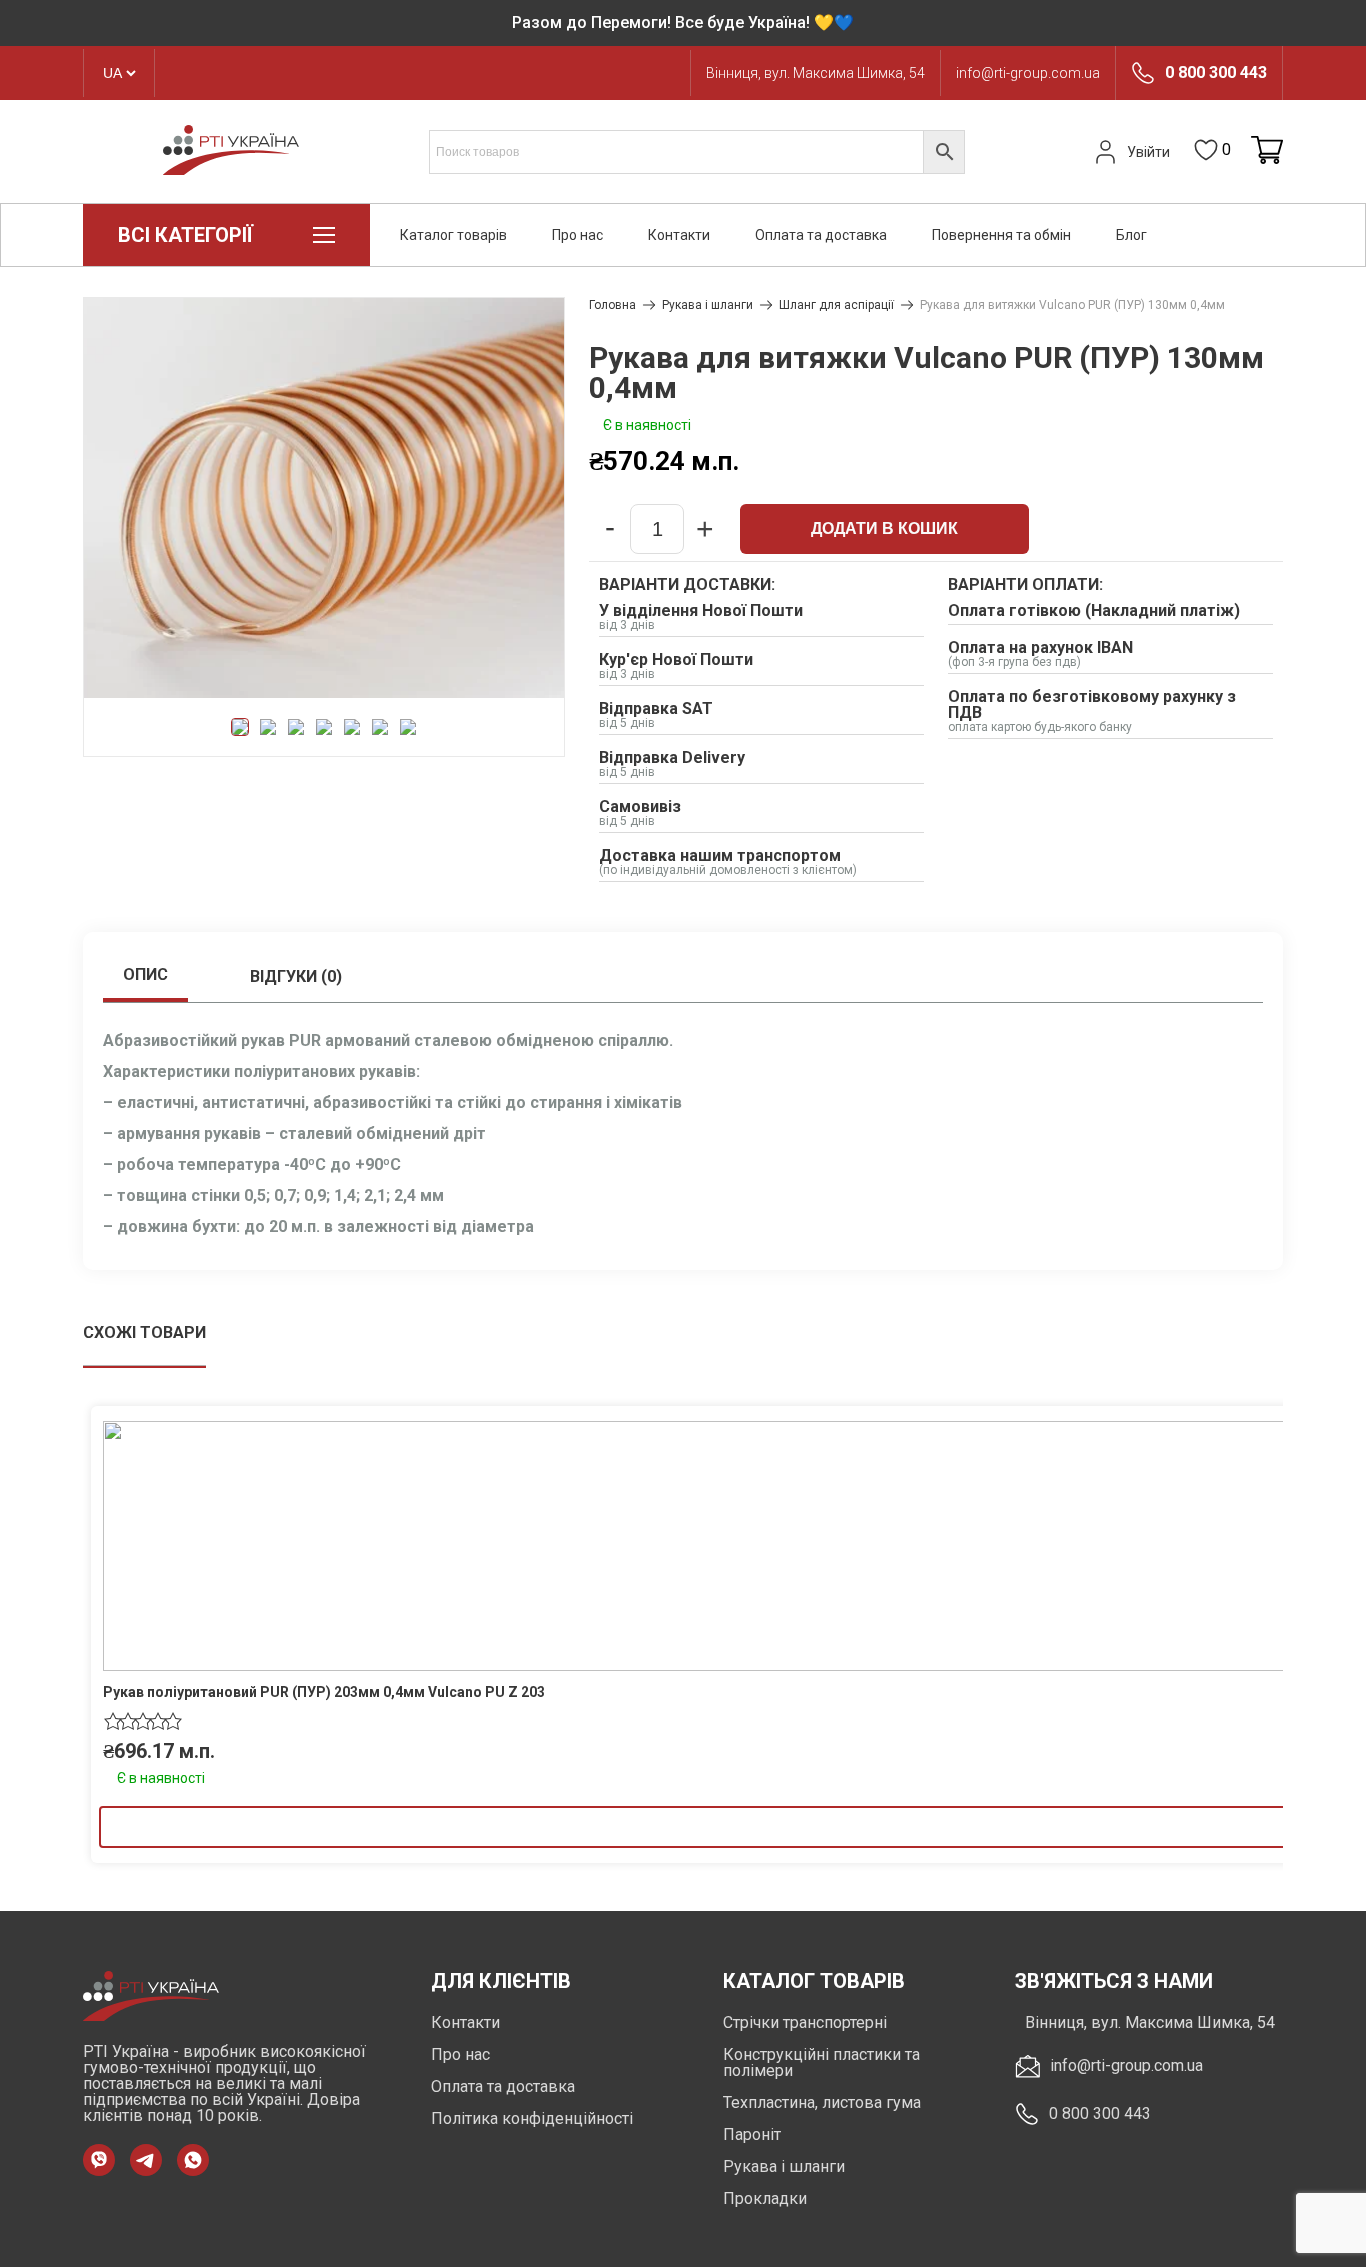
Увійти (1148, 152)
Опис (145, 974)
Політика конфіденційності (532, 2118)
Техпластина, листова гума (822, 2102)
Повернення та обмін (1001, 235)
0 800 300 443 (1216, 73)
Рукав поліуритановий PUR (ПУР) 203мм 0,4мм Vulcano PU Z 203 (324, 1692)
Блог (1131, 235)
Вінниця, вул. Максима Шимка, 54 (815, 73)
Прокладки (765, 2198)
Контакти (679, 235)
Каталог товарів (453, 235)
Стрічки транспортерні (805, 2022)
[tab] (145, 977)
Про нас (577, 235)
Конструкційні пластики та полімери (821, 2062)
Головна (612, 305)
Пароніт (752, 2134)
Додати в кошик (884, 528)
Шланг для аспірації (836, 305)
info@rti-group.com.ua (1028, 73)
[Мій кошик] (1267, 151)
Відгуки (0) (296, 976)
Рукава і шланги (707, 305)
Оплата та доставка (821, 235)
